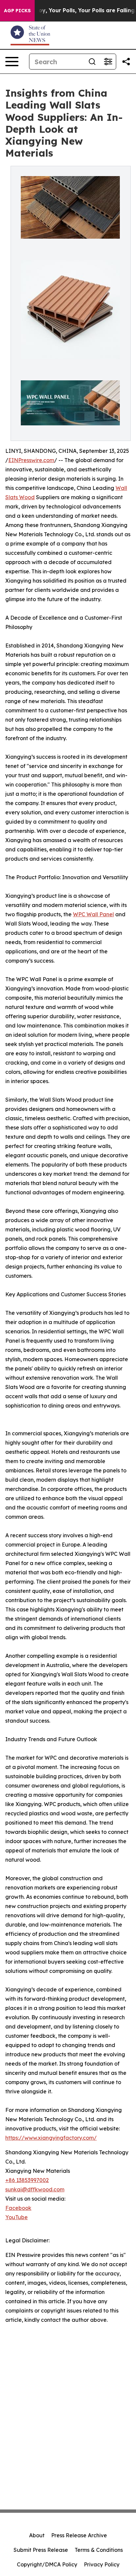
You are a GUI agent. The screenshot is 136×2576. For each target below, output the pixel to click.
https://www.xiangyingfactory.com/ (51, 2138)
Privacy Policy (102, 2564)
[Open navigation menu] (12, 62)
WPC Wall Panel (93, 914)
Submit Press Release (41, 2550)
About (37, 2535)
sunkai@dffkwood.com (35, 2189)
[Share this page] (126, 62)
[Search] (92, 62)
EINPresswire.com (31, 460)
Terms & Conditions (99, 2550)
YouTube (17, 2217)
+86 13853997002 (27, 2180)
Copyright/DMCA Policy (47, 2564)
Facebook (18, 2208)
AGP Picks (17, 11)
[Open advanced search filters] (108, 62)
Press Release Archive (79, 2535)
